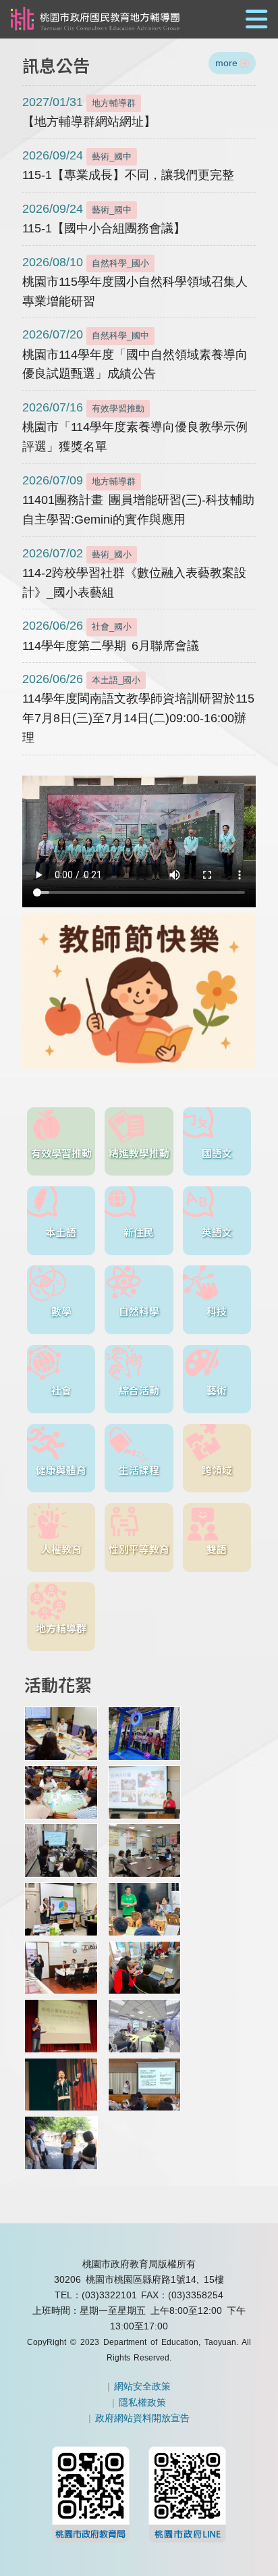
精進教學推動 (139, 1153)
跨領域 (217, 1470)
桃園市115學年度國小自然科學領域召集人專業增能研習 (135, 282)
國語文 (217, 1153)
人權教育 (61, 1549)
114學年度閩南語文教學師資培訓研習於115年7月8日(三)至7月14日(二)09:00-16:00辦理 (138, 708)
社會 (61, 1390)
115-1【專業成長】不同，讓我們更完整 (128, 165)
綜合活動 (139, 1390)
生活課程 (139, 1470)
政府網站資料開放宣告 (142, 2418)
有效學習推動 (61, 1153)
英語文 (217, 1232)
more (226, 63)
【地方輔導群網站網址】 (89, 112)
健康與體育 (61, 1470)
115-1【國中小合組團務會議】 (104, 219)
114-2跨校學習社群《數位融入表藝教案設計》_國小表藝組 (134, 573)
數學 (61, 1311)
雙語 (217, 1549)
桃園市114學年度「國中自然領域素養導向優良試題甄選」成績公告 (135, 354)
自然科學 (139, 1311)
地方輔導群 (61, 1628)
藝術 (217, 1390)
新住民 (139, 1232)
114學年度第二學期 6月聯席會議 (111, 635)
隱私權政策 (142, 2402)
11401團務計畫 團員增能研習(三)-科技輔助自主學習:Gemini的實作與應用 (138, 500)
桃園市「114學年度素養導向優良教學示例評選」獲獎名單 (135, 427)
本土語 (61, 1232)
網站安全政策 (142, 2386)
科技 (217, 1311)
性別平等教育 (139, 1549)
